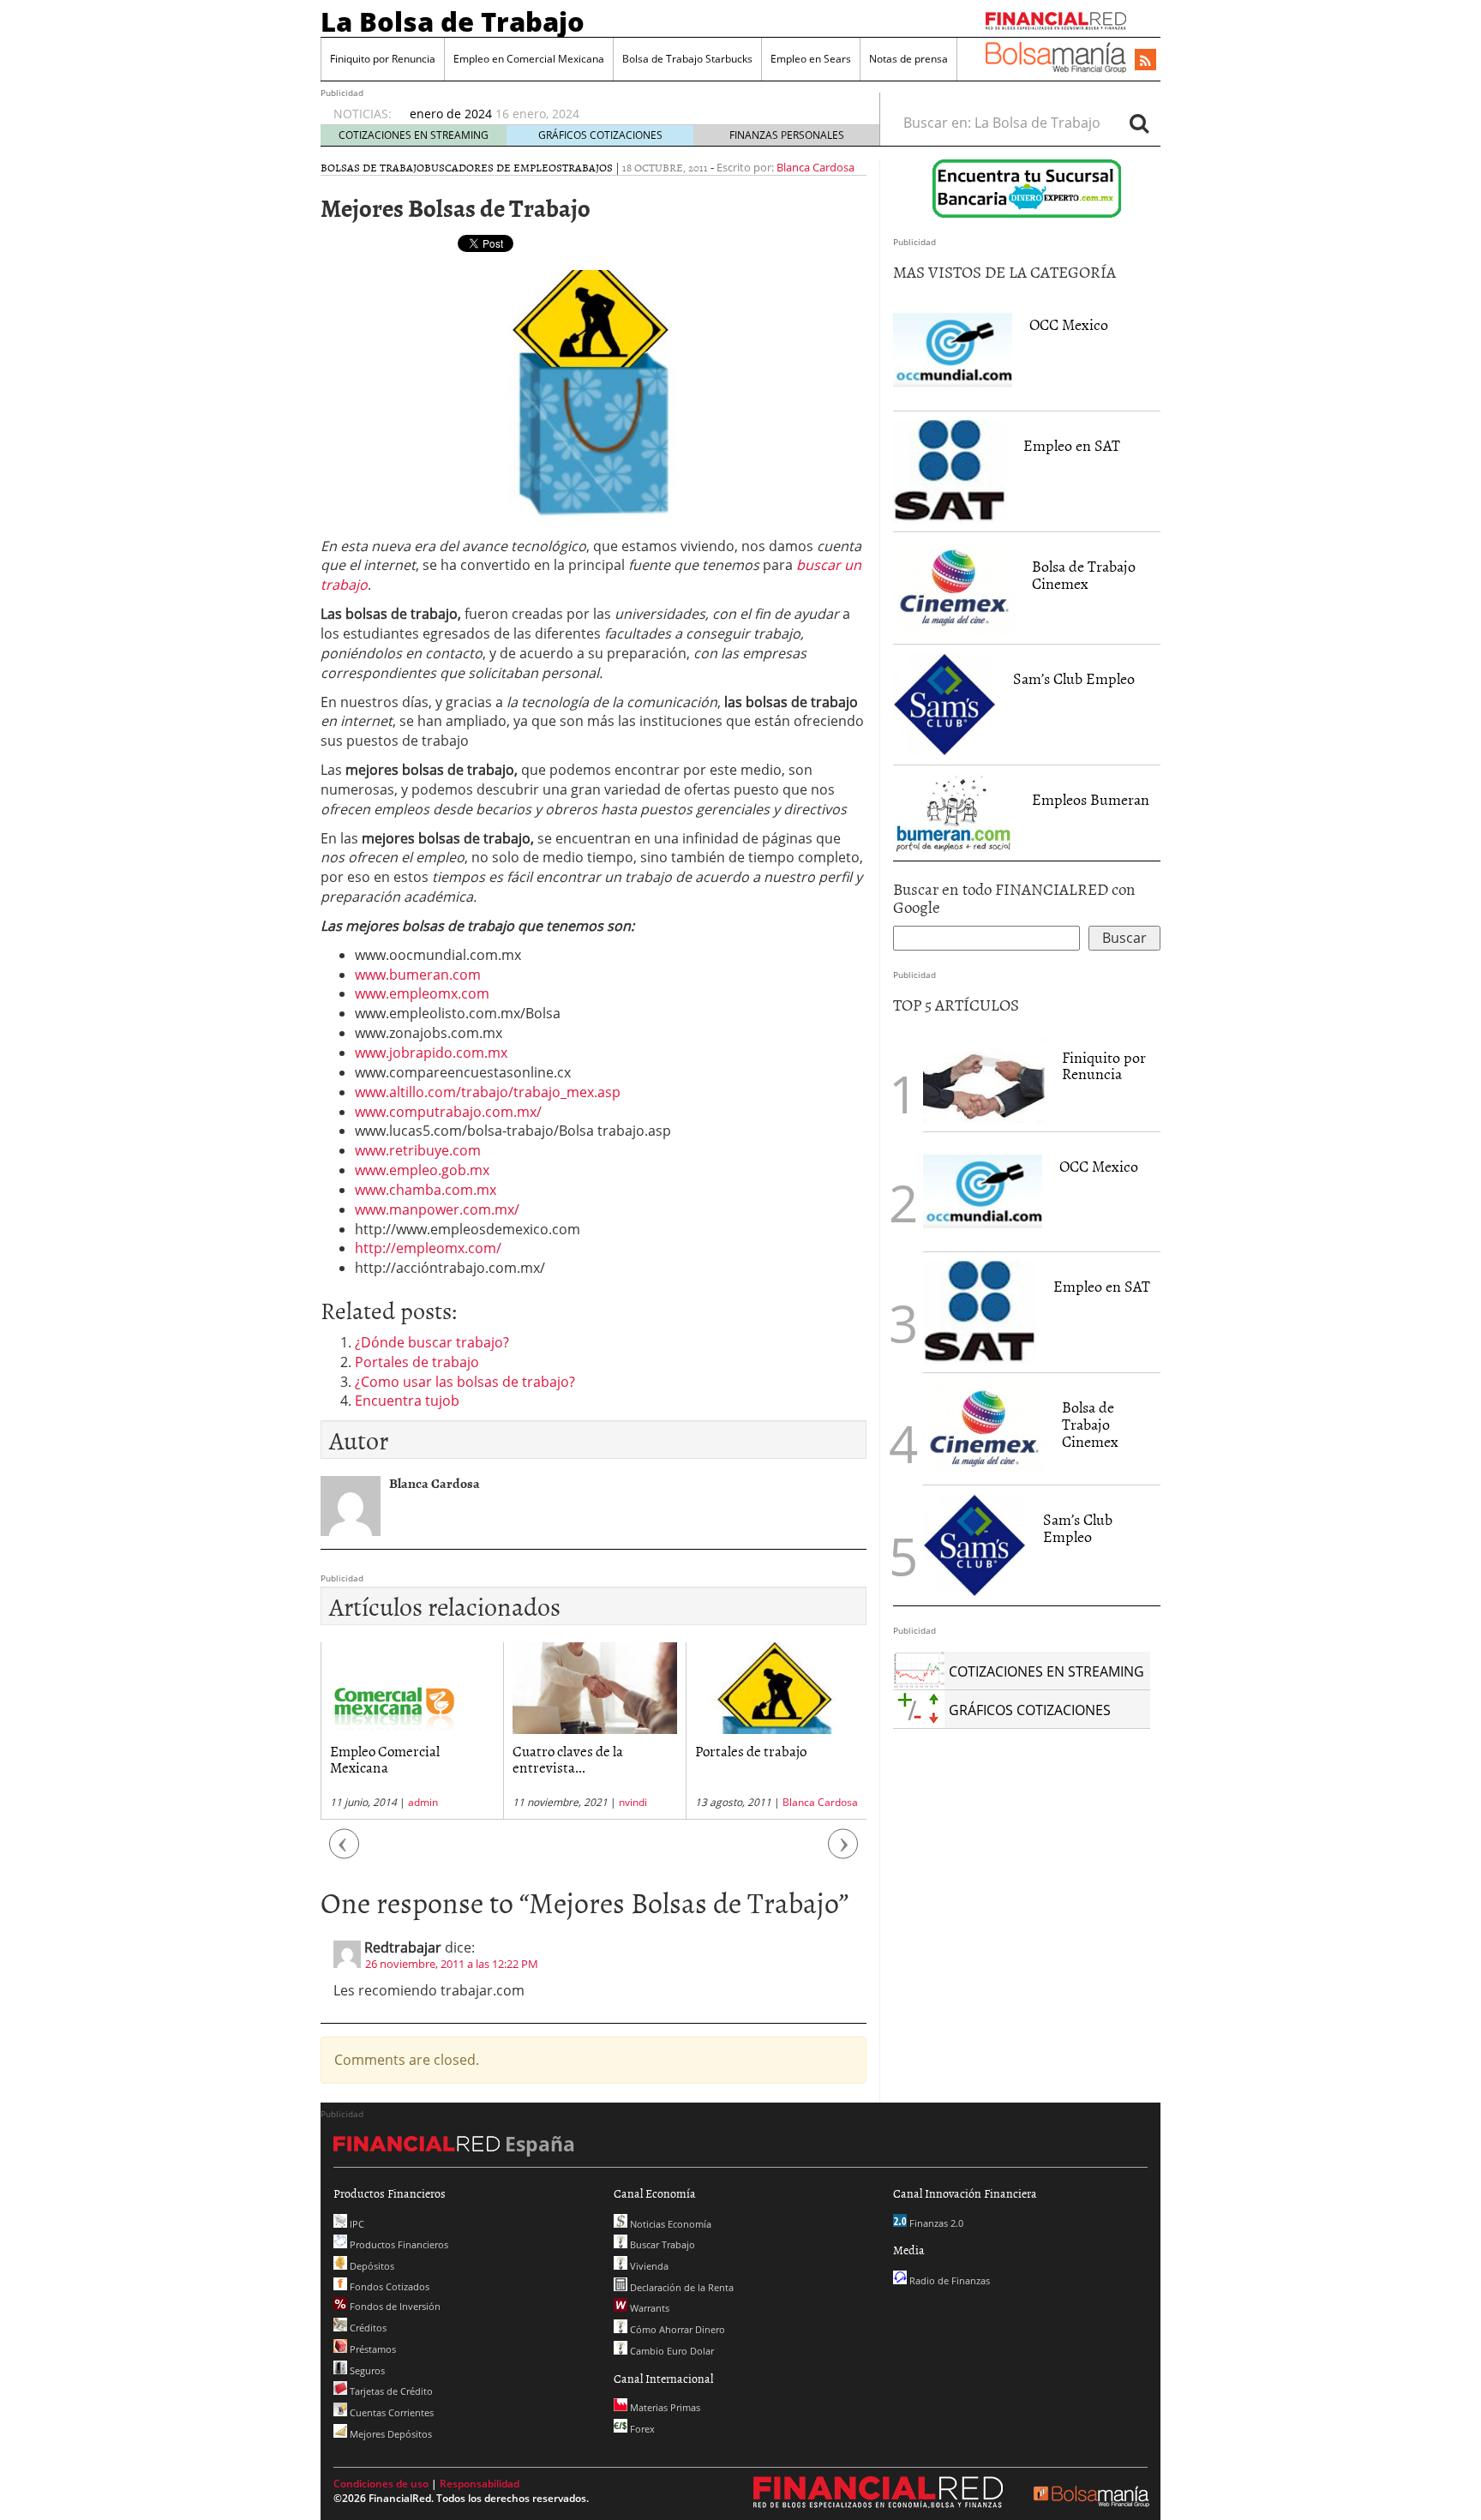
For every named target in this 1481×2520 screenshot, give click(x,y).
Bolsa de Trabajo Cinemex (1084, 575)
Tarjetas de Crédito (390, 2391)
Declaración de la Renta (681, 2287)
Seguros (366, 2370)
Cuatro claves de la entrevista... (385, 1758)
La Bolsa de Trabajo (453, 21)
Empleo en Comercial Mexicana (529, 59)
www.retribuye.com (418, 1150)
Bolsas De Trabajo (372, 167)
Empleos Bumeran (1091, 799)
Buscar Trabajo (661, 2244)
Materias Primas (664, 2407)
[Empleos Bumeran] (954, 813)
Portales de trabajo (417, 1362)
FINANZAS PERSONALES (787, 135)
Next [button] (843, 1853)
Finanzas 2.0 (935, 2223)
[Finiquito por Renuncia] (984, 1077)
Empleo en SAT (1072, 445)
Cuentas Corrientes (390, 2412)
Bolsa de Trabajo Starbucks (687, 59)
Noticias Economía (669, 2224)
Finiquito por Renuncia (383, 59)
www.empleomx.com (422, 993)
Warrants (648, 2308)
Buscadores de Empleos (493, 167)
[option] (628, 105)
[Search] (1139, 123)
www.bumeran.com (418, 975)
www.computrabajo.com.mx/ (448, 1112)
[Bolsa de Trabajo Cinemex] (954, 588)
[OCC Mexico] (953, 351)
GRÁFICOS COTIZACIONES (600, 135)
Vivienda (648, 2266)
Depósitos (371, 2266)
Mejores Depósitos (390, 2434)
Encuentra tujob (407, 1401)
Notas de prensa (908, 59)
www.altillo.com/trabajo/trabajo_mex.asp (488, 1092)
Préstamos (372, 2349)
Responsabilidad (480, 2484)
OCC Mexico (1069, 324)
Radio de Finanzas (948, 2280)
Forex (641, 2429)
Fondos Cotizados (388, 2286)
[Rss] (1145, 61)
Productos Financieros (398, 2244)
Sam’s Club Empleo (1074, 678)
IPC (356, 2224)
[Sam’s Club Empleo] (944, 705)
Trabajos (588, 167)
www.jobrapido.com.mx (431, 1053)
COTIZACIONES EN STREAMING (414, 135)
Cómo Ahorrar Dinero (676, 2329)
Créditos (367, 2328)
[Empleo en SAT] (950, 471)
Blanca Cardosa (815, 167)
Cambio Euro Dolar (671, 2351)
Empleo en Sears (811, 59)
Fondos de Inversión (394, 2306)
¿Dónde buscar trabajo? (432, 1342)
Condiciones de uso (381, 2484)
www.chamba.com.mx (426, 1190)
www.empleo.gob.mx (422, 1170)
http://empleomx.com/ (428, 1248)
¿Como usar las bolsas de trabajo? (465, 1382)
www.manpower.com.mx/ (437, 1209)
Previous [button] (345, 1853)
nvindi (450, 1802)
